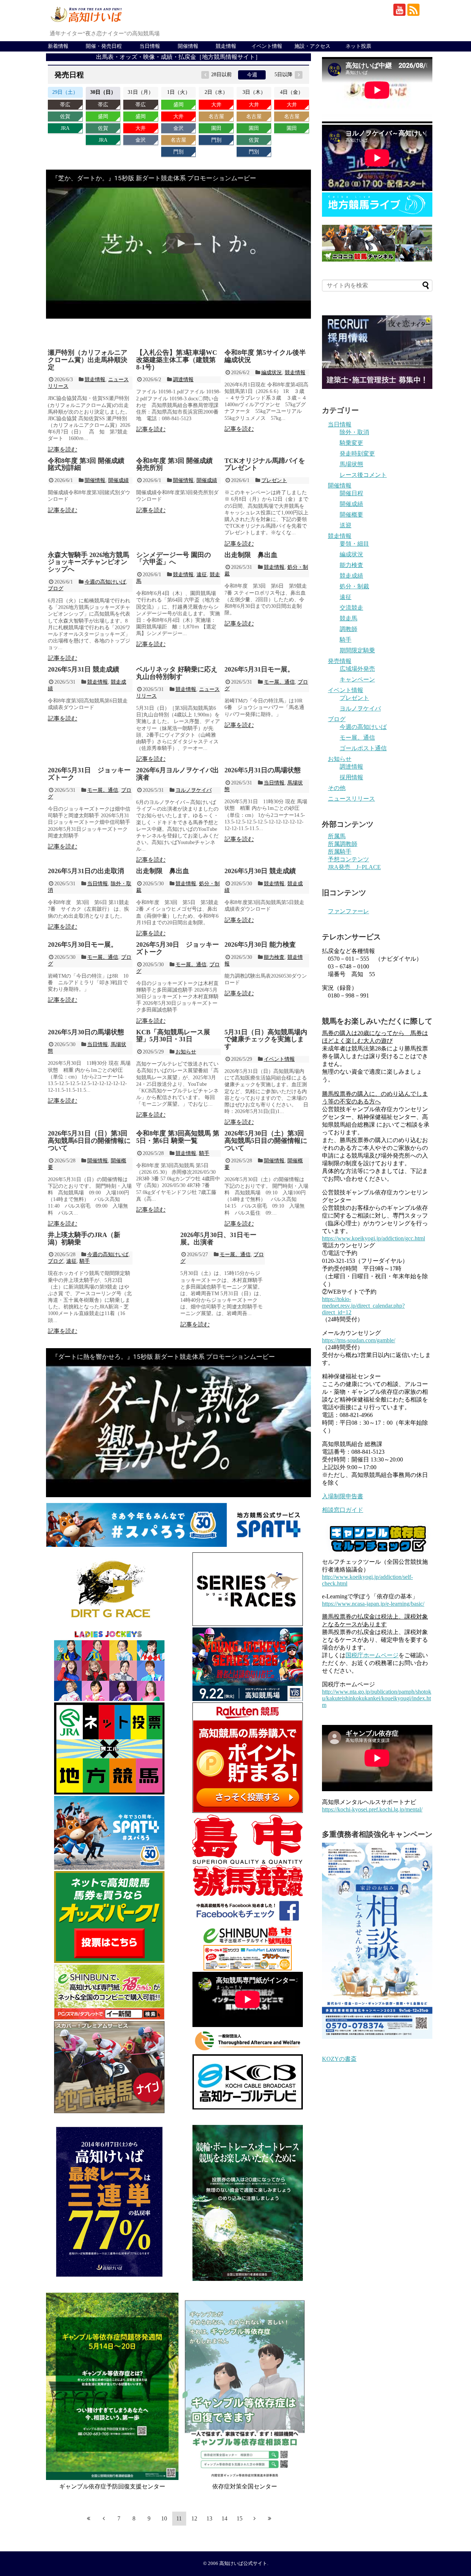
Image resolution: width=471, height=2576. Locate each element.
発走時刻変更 (357, 453)
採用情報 (351, 777)
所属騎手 (340, 852)
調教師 (348, 629)
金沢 (141, 140)
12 (194, 2518)
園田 (216, 128)
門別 (178, 152)
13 (209, 2518)
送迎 (346, 525)
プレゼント (274, 480)
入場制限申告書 (343, 1496)
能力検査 (274, 957)
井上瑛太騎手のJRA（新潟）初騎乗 (84, 1239)
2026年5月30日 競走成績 (260, 871)
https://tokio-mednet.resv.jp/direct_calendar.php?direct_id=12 (363, 1306)
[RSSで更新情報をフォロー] (413, 10)
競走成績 (351, 576)
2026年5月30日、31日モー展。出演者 (218, 1239)
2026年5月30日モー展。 (83, 945)
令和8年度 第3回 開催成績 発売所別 (174, 464)
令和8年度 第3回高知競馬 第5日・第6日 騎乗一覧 (178, 1137)
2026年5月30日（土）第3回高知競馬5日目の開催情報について (266, 1141)
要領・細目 (354, 544)
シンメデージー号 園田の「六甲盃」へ (173, 559)
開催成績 (118, 480)
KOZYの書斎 (339, 2059)
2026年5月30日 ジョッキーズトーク (178, 948)
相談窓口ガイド (343, 1510)
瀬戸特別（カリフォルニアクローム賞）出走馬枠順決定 (88, 360)
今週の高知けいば (105, 582)
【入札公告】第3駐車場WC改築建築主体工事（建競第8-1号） (177, 360)
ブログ (56, 589)
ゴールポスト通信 (363, 748)
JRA (65, 128)
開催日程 (351, 493)
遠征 (202, 575)
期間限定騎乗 (357, 650)
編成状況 (272, 373)
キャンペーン (357, 679)
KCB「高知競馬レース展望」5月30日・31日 (173, 1036)
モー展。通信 (279, 682)
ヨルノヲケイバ (194, 790)
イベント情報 (267, 46)
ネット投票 (358, 46)
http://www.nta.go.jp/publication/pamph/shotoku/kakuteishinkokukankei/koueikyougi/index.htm (377, 1698)
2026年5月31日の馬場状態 (263, 770)
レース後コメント (363, 475)
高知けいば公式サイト (243, 2563)
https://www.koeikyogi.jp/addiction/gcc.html (373, 1238)
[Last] (270, 2518)
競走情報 (226, 46)
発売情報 (340, 661)
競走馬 (348, 618)
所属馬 (337, 836)
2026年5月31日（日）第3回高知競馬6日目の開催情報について (89, 1141)
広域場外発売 (357, 669)
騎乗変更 (351, 443)
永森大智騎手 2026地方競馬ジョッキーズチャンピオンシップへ (88, 562)
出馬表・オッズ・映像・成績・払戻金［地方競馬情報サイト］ (178, 57)
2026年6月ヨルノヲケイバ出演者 (178, 774)
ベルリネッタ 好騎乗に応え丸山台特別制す (177, 673)
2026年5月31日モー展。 (259, 669)
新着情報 (58, 46)
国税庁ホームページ (372, 1655)
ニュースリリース (351, 799)
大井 (141, 128)
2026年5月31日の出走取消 (86, 871)
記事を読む (63, 449)
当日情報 (150, 46)
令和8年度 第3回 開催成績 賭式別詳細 (86, 464)
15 (240, 2518)
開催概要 (351, 515)
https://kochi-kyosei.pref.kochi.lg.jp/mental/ (372, 1809)
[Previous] (104, 2518)
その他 (337, 788)
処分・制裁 (354, 586)
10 (164, 2518)
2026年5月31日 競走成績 (84, 669)
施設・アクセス (312, 46)
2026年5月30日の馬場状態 (86, 1032)
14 (224, 2518)
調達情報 (183, 380)
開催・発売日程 (104, 46)
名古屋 (178, 140)
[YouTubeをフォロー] (399, 10)
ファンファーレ (348, 911)
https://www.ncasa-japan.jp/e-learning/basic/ (373, 1604)
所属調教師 (343, 844)
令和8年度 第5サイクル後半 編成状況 (265, 356)
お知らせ (186, 1052)
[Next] (255, 2518)
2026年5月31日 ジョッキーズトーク (89, 774)
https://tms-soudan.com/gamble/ (359, 1340)
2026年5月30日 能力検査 (260, 945)
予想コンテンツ (348, 859)
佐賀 (65, 116)
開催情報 (188, 46)
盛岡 (103, 116)
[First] (89, 2518)
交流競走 (351, 608)
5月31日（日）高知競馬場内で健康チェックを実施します (266, 1039)
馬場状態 (351, 464)
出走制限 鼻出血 (251, 555)
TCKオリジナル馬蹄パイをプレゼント (265, 464)
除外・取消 (354, 432)
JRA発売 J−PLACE (354, 867)
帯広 (65, 105)
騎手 (204, 1153)
